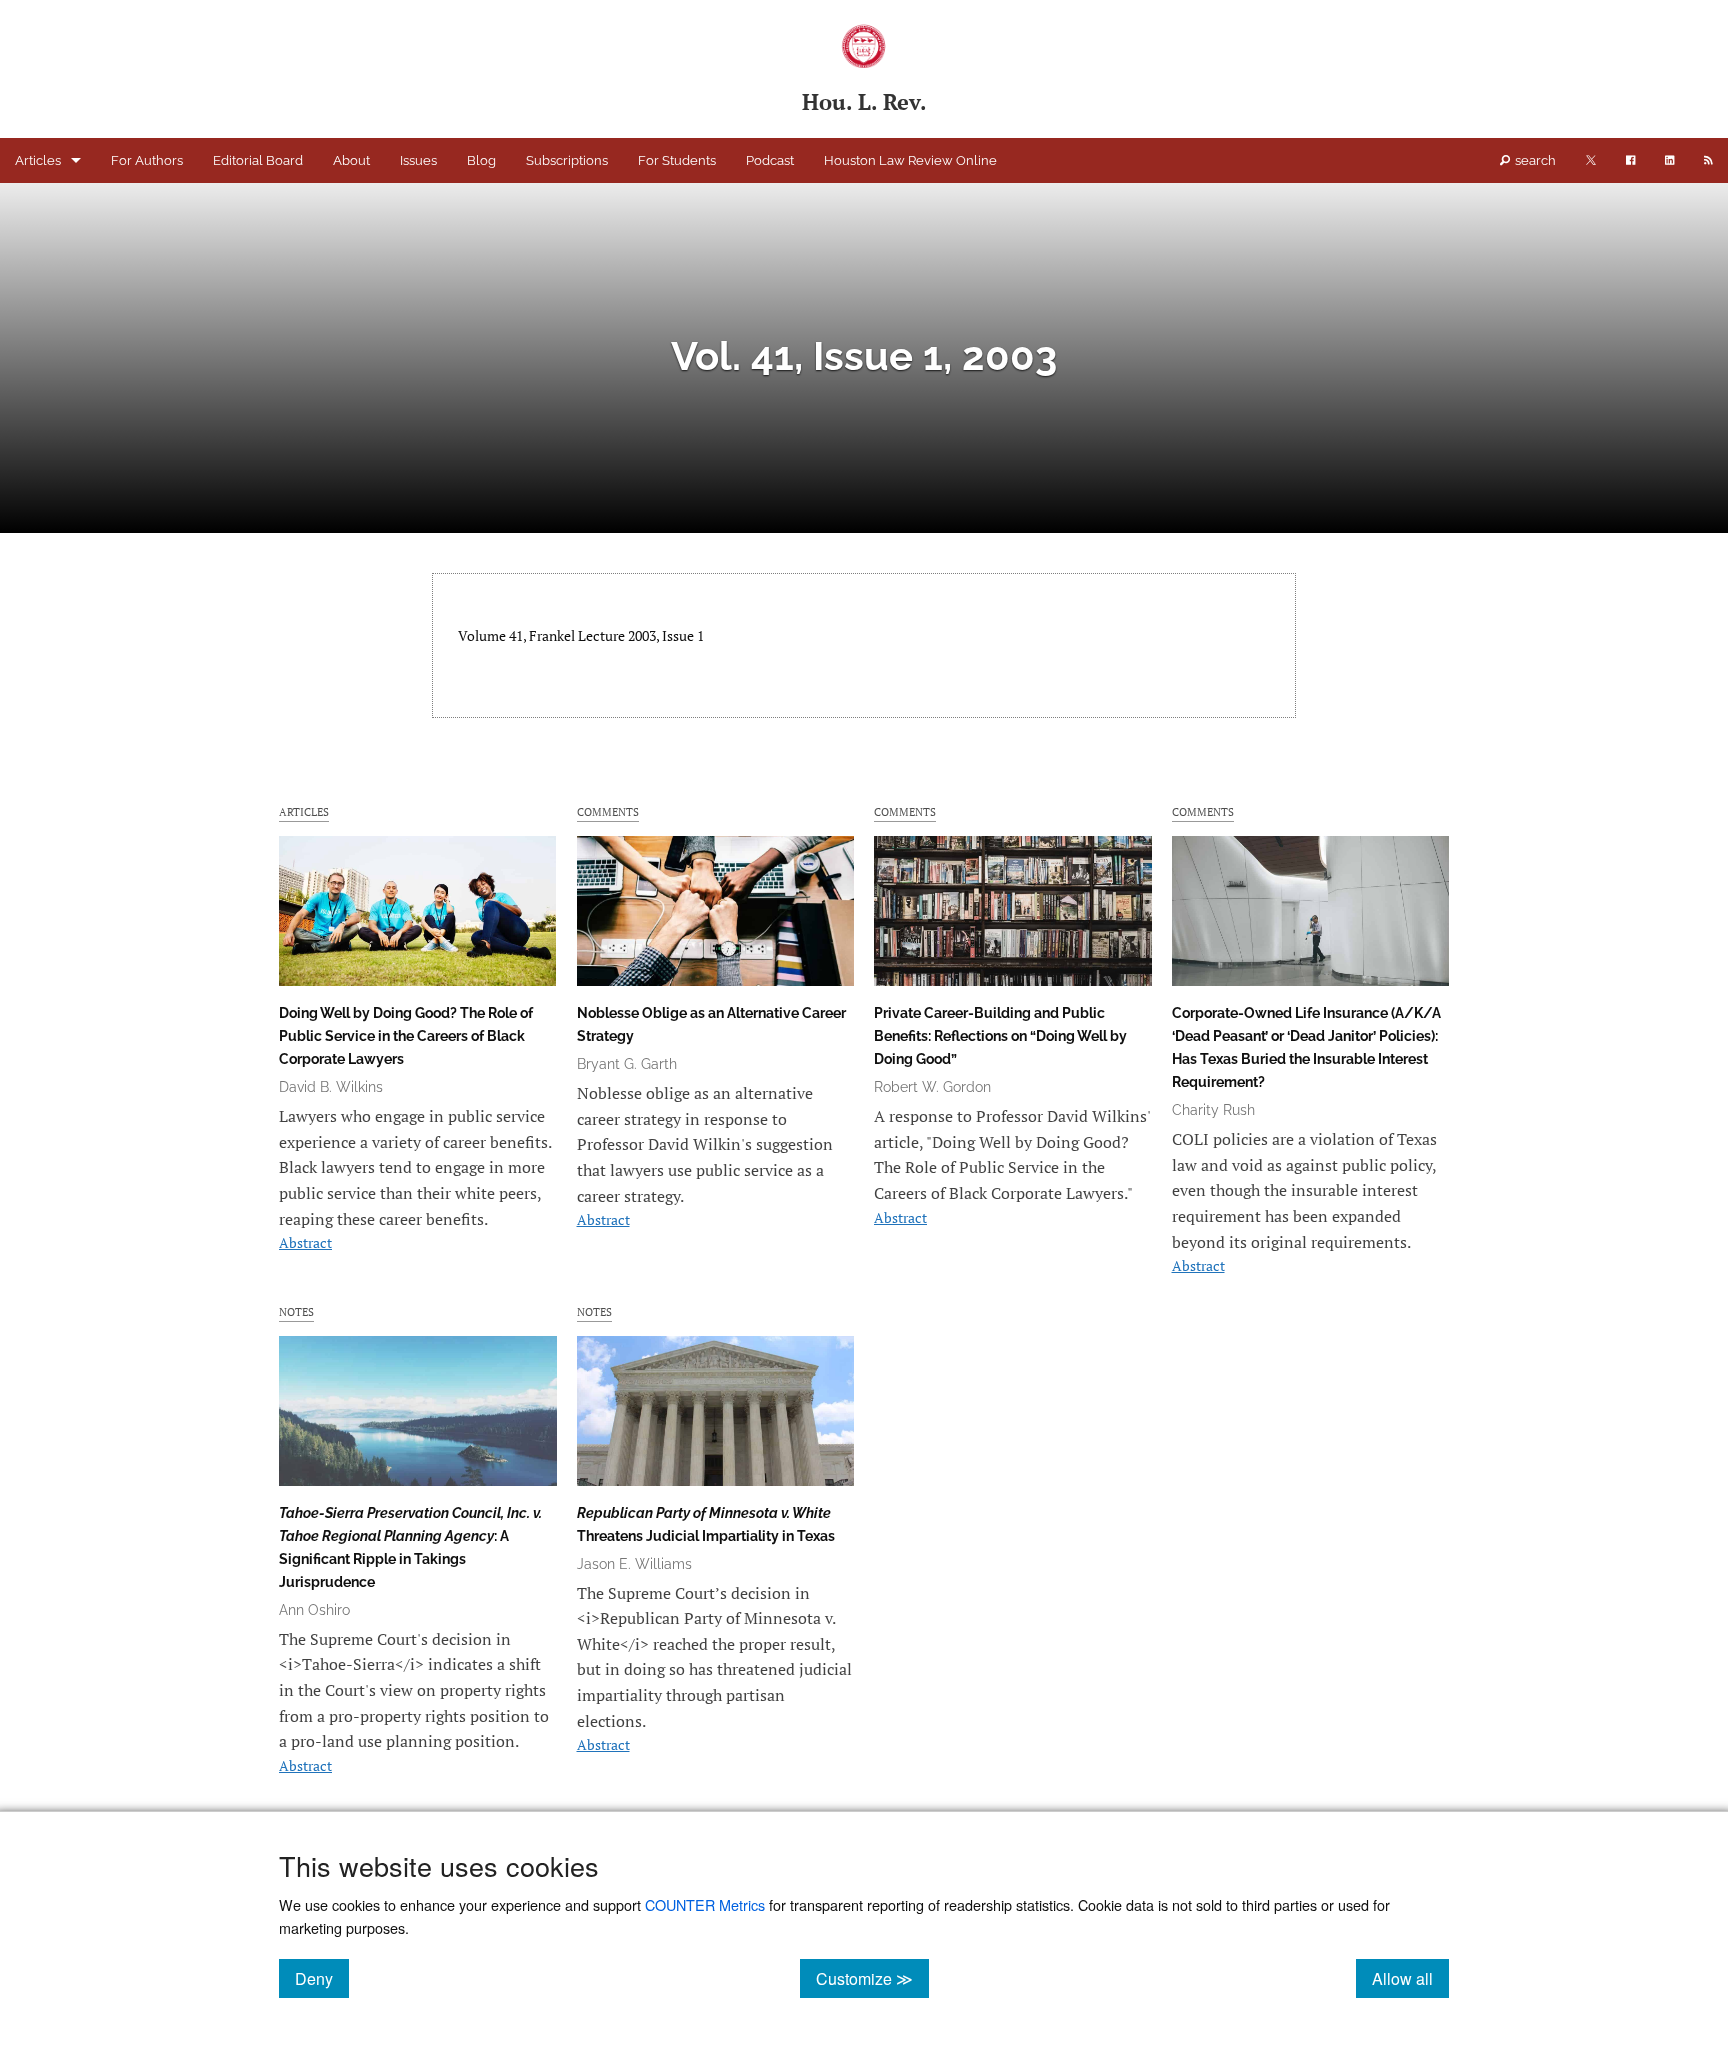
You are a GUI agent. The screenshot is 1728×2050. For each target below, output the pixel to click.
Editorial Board (258, 160)
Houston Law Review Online (910, 160)
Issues (418, 160)
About (351, 160)
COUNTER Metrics (705, 1904)
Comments (608, 811)
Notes (296, 1311)
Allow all (1410, 1978)
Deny (322, 1978)
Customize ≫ (872, 1978)
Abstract (305, 1242)
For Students (677, 160)
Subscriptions (567, 160)
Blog (481, 160)
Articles (38, 160)
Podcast (770, 160)
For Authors (147, 160)
